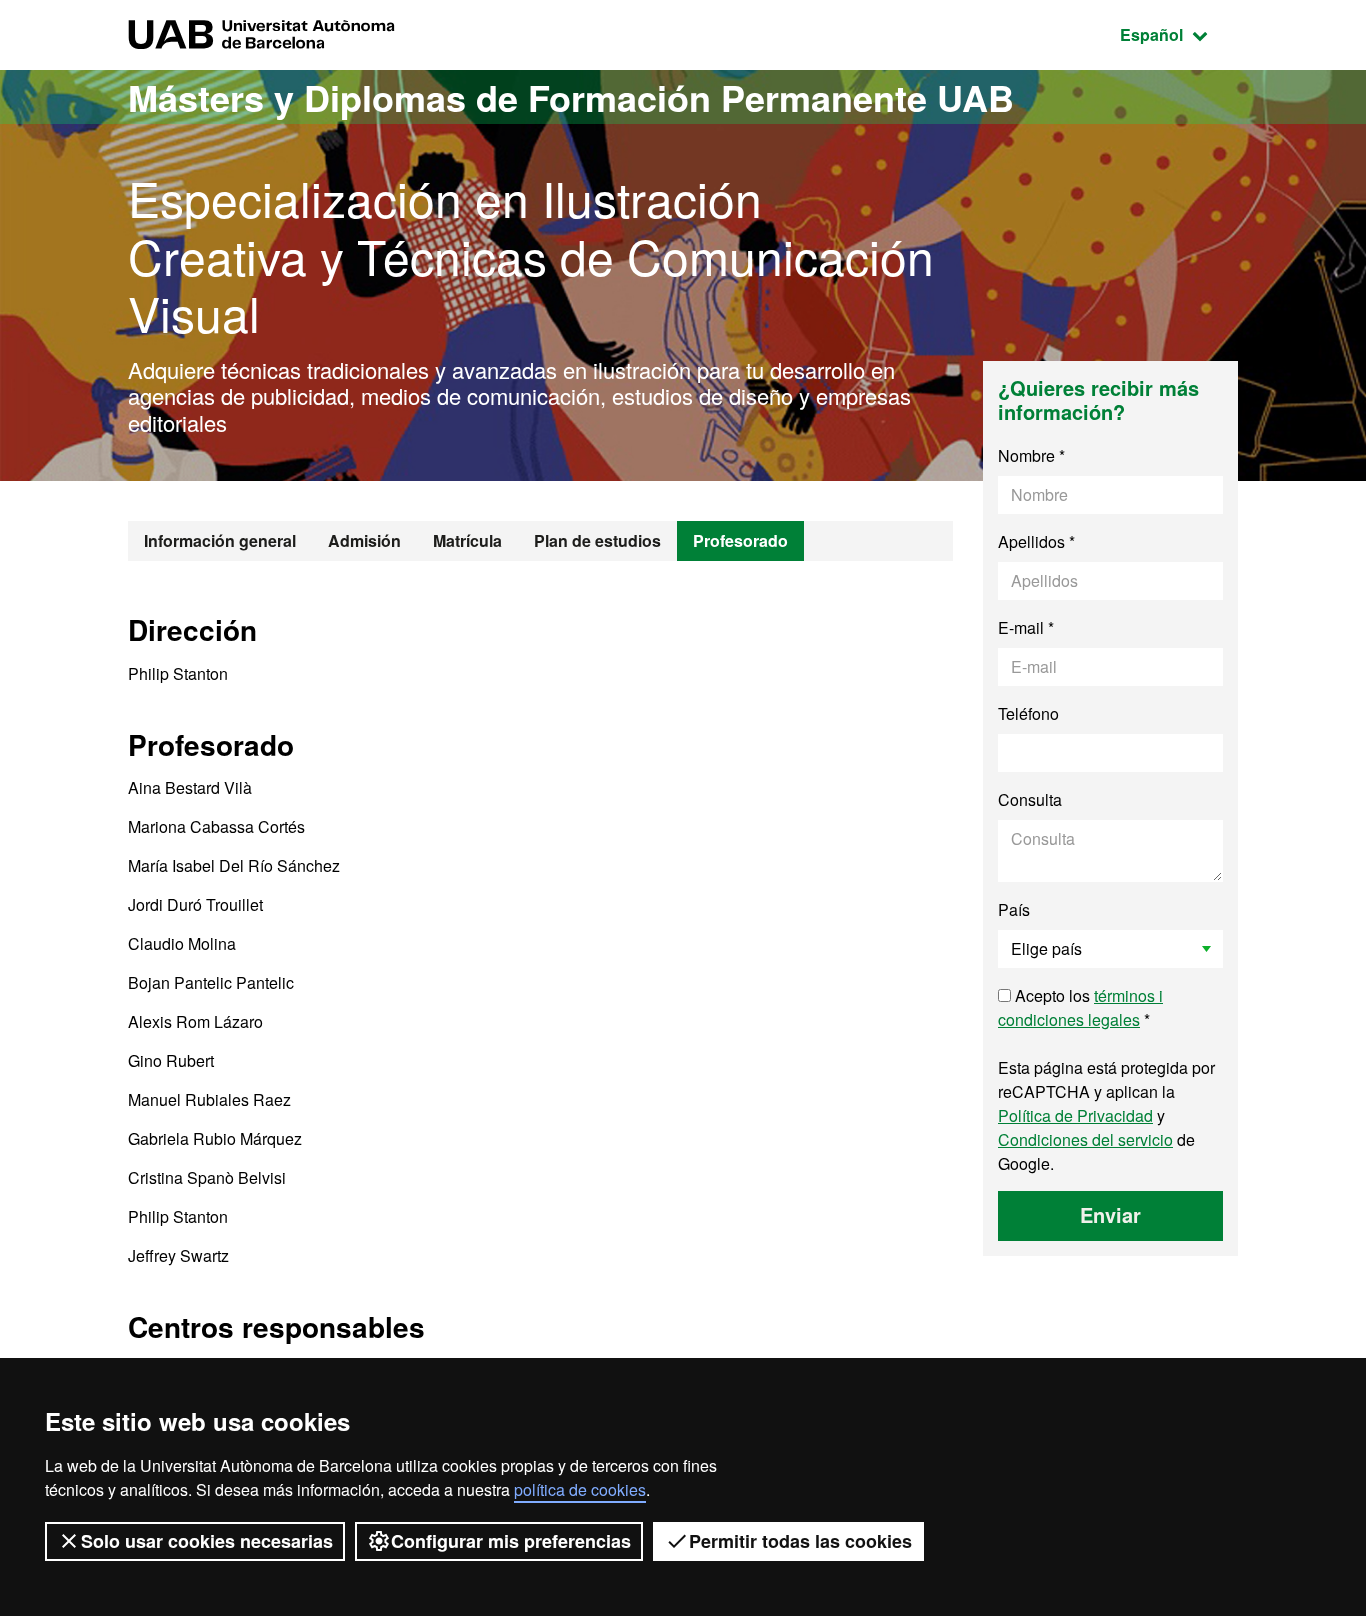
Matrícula (467, 540)
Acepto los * (1080, 1007)
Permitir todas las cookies (800, 1541)
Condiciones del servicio (1085, 1139)
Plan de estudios (597, 540)
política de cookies (580, 1489)
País (1014, 909)
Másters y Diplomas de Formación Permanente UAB (571, 97)
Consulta (1030, 799)
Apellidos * (1036, 541)
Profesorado (740, 540)
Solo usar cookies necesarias (207, 1541)
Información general (220, 540)
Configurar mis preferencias (511, 1541)
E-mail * (1026, 627)
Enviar (1110, 1214)
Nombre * (1031, 455)
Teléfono (1028, 713)
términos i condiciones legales (1080, 1007)
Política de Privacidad (1075, 1115)
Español (1179, 34)
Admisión (364, 540)
